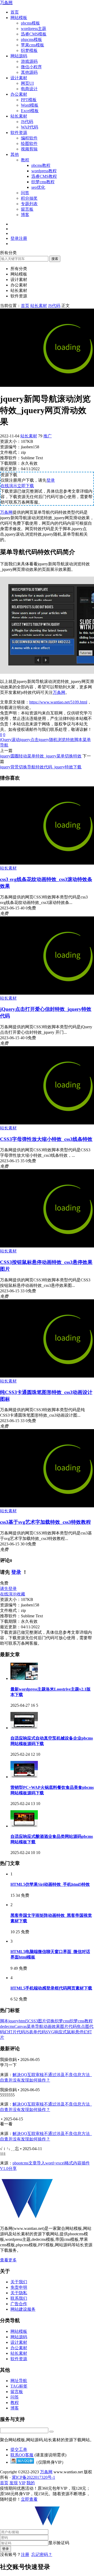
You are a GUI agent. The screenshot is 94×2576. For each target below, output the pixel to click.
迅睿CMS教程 (44, 176)
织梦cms (62, 2021)
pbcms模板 (30, 23)
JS (27, 2032)
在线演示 (9, 486)
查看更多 (8, 2260)
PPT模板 (29, 100)
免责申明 (19, 2287)
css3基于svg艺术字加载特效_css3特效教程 (45, 1522)
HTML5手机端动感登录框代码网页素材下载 (51, 1988)
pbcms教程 (41, 165)
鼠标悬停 (75, 2032)
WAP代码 (30, 127)
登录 (51, 480)
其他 (15, 154)
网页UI (27, 83)
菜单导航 (35, 2026)
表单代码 (37, 2032)
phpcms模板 (31, 39)
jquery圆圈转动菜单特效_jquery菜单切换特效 (41, 756)
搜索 (55, 259)
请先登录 (8, 1589)
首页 (15, 12)
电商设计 (29, 89)
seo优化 (38, 187)
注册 (25, 2554)
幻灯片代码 (15, 2032)
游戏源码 (29, 61)
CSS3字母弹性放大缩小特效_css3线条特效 (46, 1139)
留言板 (27, 209)
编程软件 (29, 138)
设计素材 (19, 78)
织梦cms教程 (43, 182)
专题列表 (29, 204)
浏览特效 (66, 740)
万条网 (6, 2)
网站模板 (19, 18)
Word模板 (30, 105)
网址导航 (19, 2381)
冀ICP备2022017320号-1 (33, 2477)
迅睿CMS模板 (34, 34)
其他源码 (29, 72)
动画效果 (52, 2026)
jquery (14, 2021)
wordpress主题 (34, 29)
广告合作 (19, 2304)
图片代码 (68, 2026)
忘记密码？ (42, 2554)
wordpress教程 (44, 171)
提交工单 (19, 2449)
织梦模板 (29, 50)
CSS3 (33, 2021)
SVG (50, 2032)
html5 (23, 2021)
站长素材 (19, 116)
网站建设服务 (23, 2309)
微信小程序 (31, 67)
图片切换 (46, 2021)
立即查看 (29, 2499)
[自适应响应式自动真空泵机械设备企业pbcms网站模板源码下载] (24, 1728)
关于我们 (19, 2282)
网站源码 (19, 56)
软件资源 (19, 133)
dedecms (7, 2026)
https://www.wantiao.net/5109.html (58, 702)
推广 (48, 436)
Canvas (20, 2026)
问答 (25, 193)
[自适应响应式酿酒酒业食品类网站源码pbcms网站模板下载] (24, 1826)
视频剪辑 (29, 149)
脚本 (78, 740)
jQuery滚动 (10, 740)
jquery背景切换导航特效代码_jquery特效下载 (41, 767)
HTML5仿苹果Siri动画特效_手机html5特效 (50, 1884)
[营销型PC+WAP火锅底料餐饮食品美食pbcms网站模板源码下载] (24, 1777)
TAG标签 (19, 2386)
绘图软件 (29, 143)
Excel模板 (30, 111)
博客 (25, 215)
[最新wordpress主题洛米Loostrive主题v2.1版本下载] (24, 1678)
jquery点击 (29, 740)
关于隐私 (19, 2293)
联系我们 (19, 2298)
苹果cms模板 (33, 45)
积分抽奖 (29, 198)
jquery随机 (48, 740)
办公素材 (19, 94)
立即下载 (26, 486)
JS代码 (27, 122)
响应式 (61, 2032)
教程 (25, 160)
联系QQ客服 (22, 2455)
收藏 (21, 1594)
